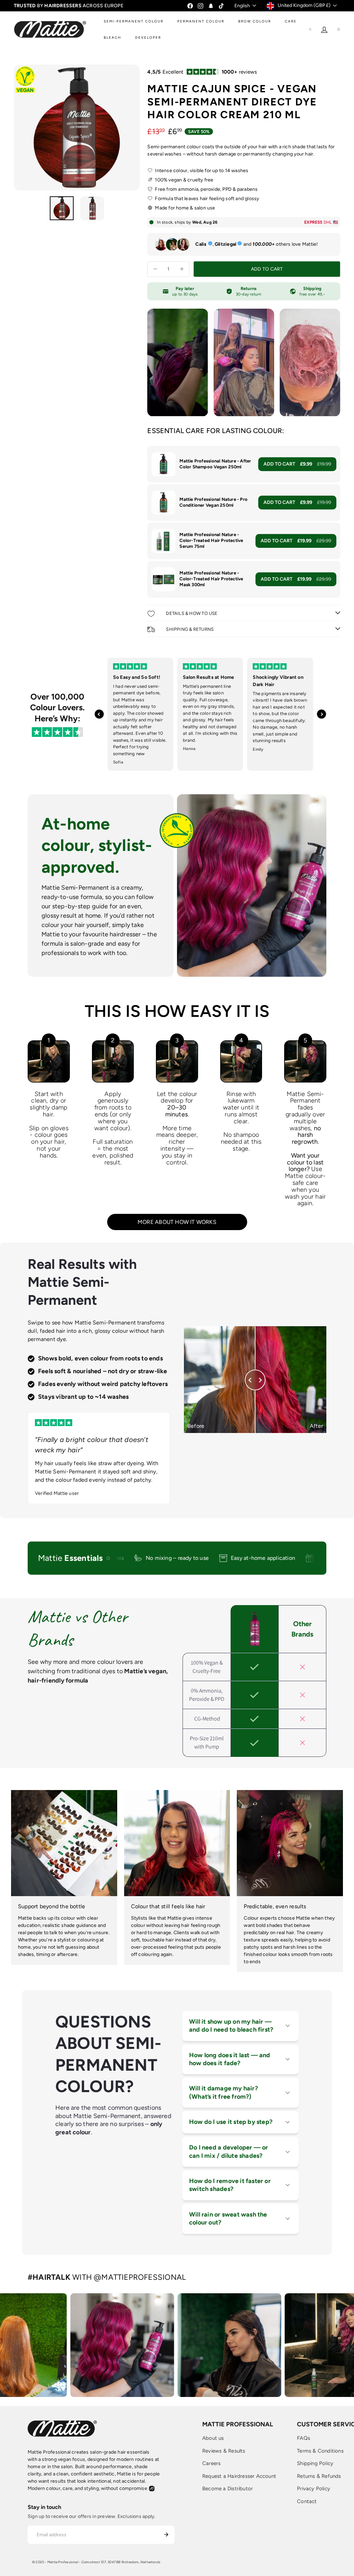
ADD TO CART (297, 464)
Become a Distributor (227, 2489)
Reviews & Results (224, 2451)
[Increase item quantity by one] (182, 269)
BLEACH (113, 38)
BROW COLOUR (255, 21)
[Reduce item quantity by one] (155, 269)
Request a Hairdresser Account (239, 2476)
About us (213, 2438)
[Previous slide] (99, 714)
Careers (211, 2463)
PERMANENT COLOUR (201, 21)
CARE (291, 21)
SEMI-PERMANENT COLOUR (134, 21)
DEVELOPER (148, 38)
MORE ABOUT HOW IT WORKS (177, 1222)
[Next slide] (322, 714)
